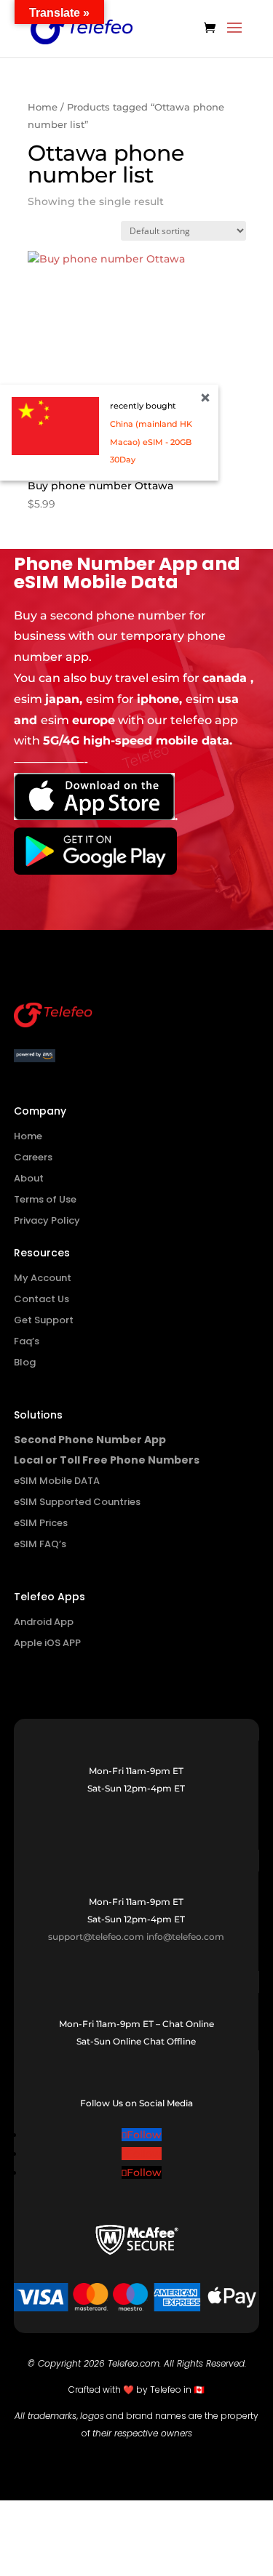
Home (43, 107)
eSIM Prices (41, 1523)
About (29, 1178)
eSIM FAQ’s (40, 1544)
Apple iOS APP (47, 1643)
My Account (43, 1278)
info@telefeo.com (185, 1937)
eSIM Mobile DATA (57, 1481)
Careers (33, 1157)
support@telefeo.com (96, 1937)
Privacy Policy (47, 1220)
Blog (25, 1362)
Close (205, 398)
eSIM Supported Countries (77, 1502)
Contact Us (41, 1299)
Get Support (44, 1320)
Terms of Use (45, 1199)
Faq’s (27, 1341)
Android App (44, 1622)
